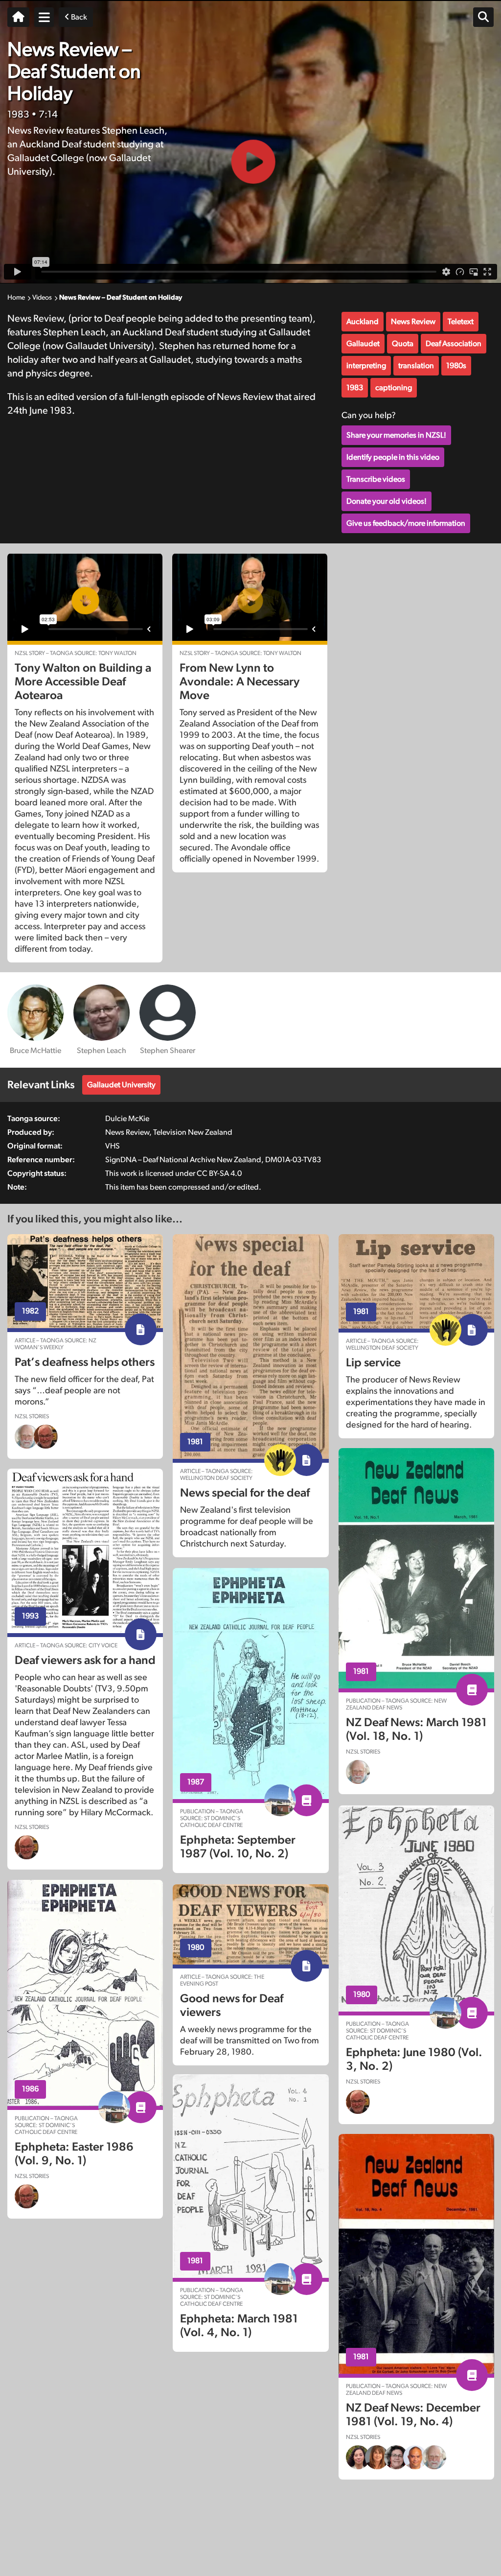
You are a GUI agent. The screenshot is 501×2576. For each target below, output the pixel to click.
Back (78, 17)
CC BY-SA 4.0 (219, 1173)
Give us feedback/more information (406, 523)
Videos (42, 298)
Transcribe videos (376, 479)
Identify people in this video (393, 457)
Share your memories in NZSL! (396, 435)
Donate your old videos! (387, 501)
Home (16, 298)
